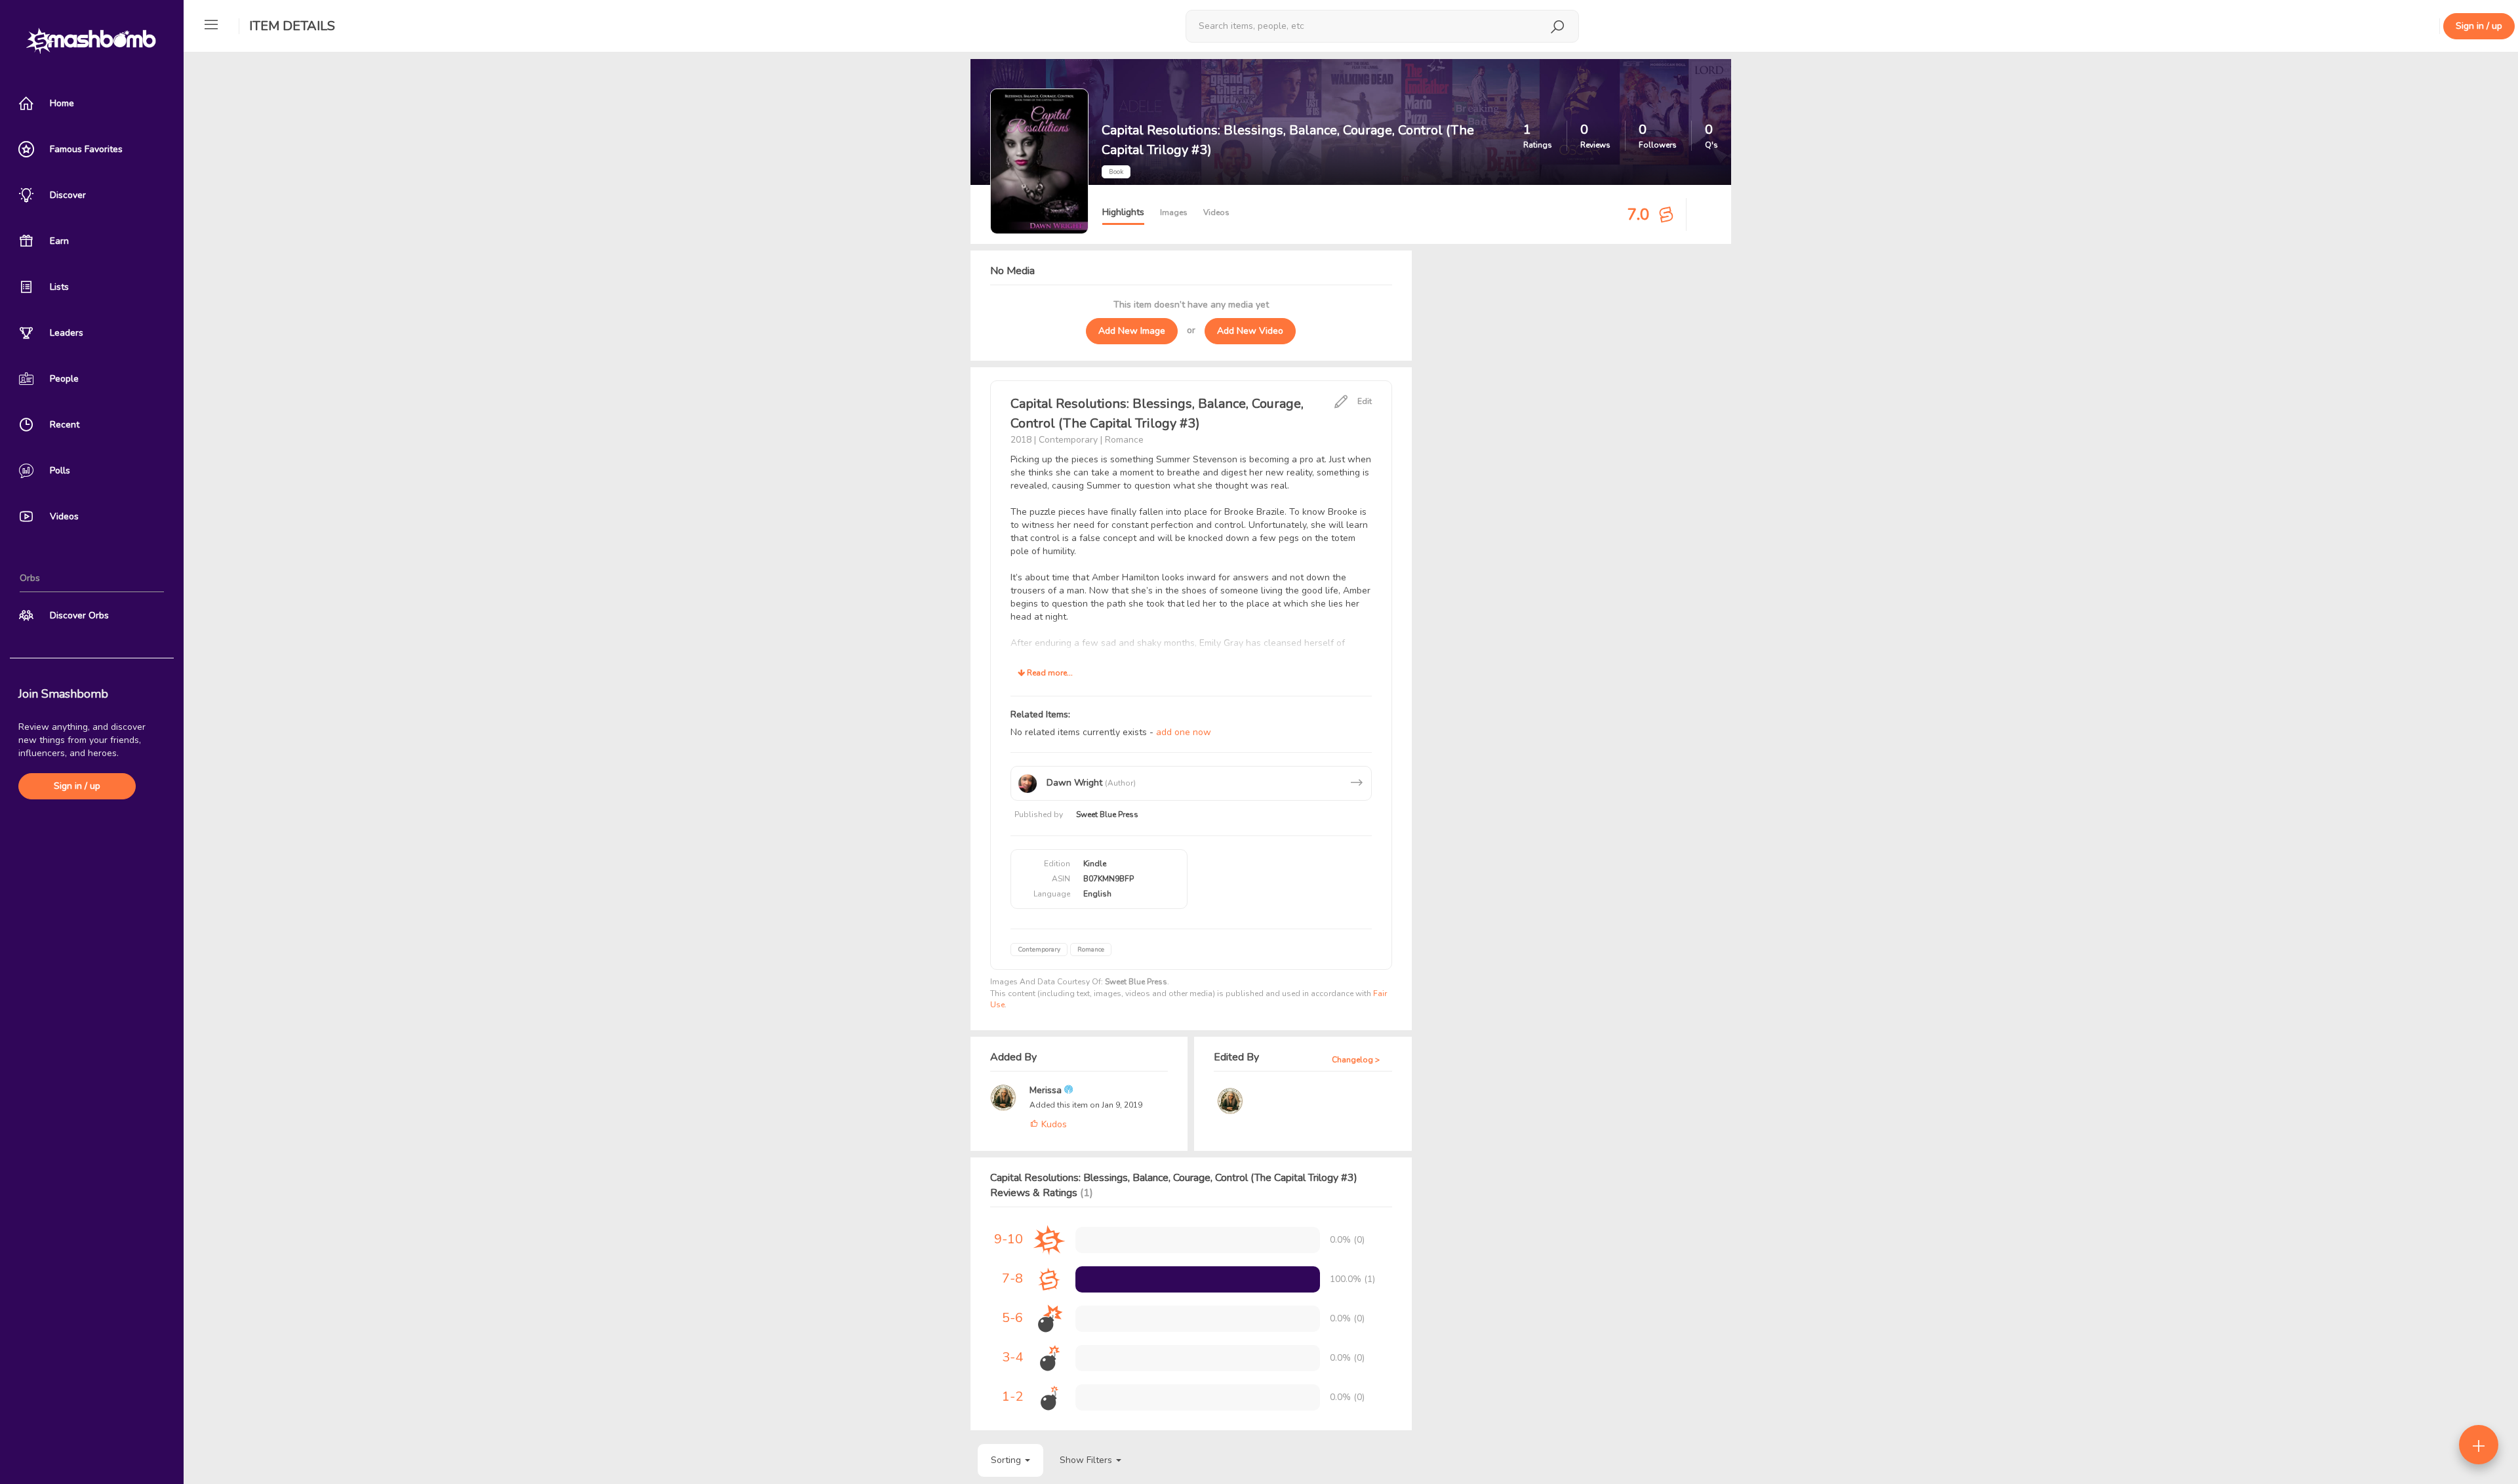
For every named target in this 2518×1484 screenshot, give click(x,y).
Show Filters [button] (1087, 1460)
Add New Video (1250, 331)
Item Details (292, 26)
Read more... (1049, 673)
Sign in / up (77, 786)
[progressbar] (1198, 1279)
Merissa (1047, 1090)
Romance (1091, 950)
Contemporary (1039, 950)
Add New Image (1132, 331)
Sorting (1007, 1460)
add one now (1184, 732)
